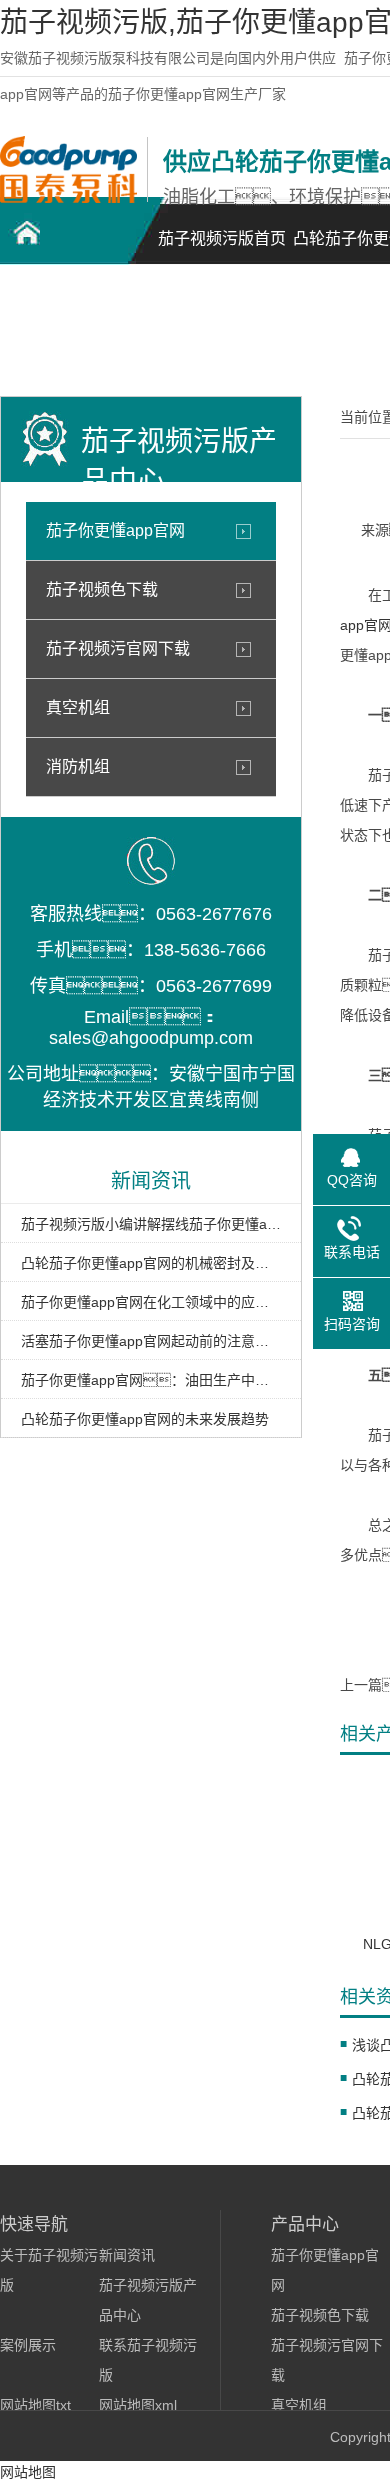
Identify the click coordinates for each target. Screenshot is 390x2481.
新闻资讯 (127, 2255)
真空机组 (78, 707)
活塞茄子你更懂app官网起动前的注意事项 (151, 1341)
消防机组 (78, 766)
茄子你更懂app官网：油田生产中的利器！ (151, 1380)
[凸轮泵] (68, 198)
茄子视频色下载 (102, 589)
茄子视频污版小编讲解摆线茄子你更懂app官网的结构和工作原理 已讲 (151, 1224)
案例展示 (28, 2345)
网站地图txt (35, 2405)
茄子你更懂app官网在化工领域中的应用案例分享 (151, 1302)
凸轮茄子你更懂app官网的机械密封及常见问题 (151, 1263)
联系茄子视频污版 (70, 335)
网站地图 (28, 2472)
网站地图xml (138, 2405)
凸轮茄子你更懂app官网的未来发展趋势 (145, 1419)
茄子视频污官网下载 (118, 648)
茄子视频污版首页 (222, 238)
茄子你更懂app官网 (115, 530)
